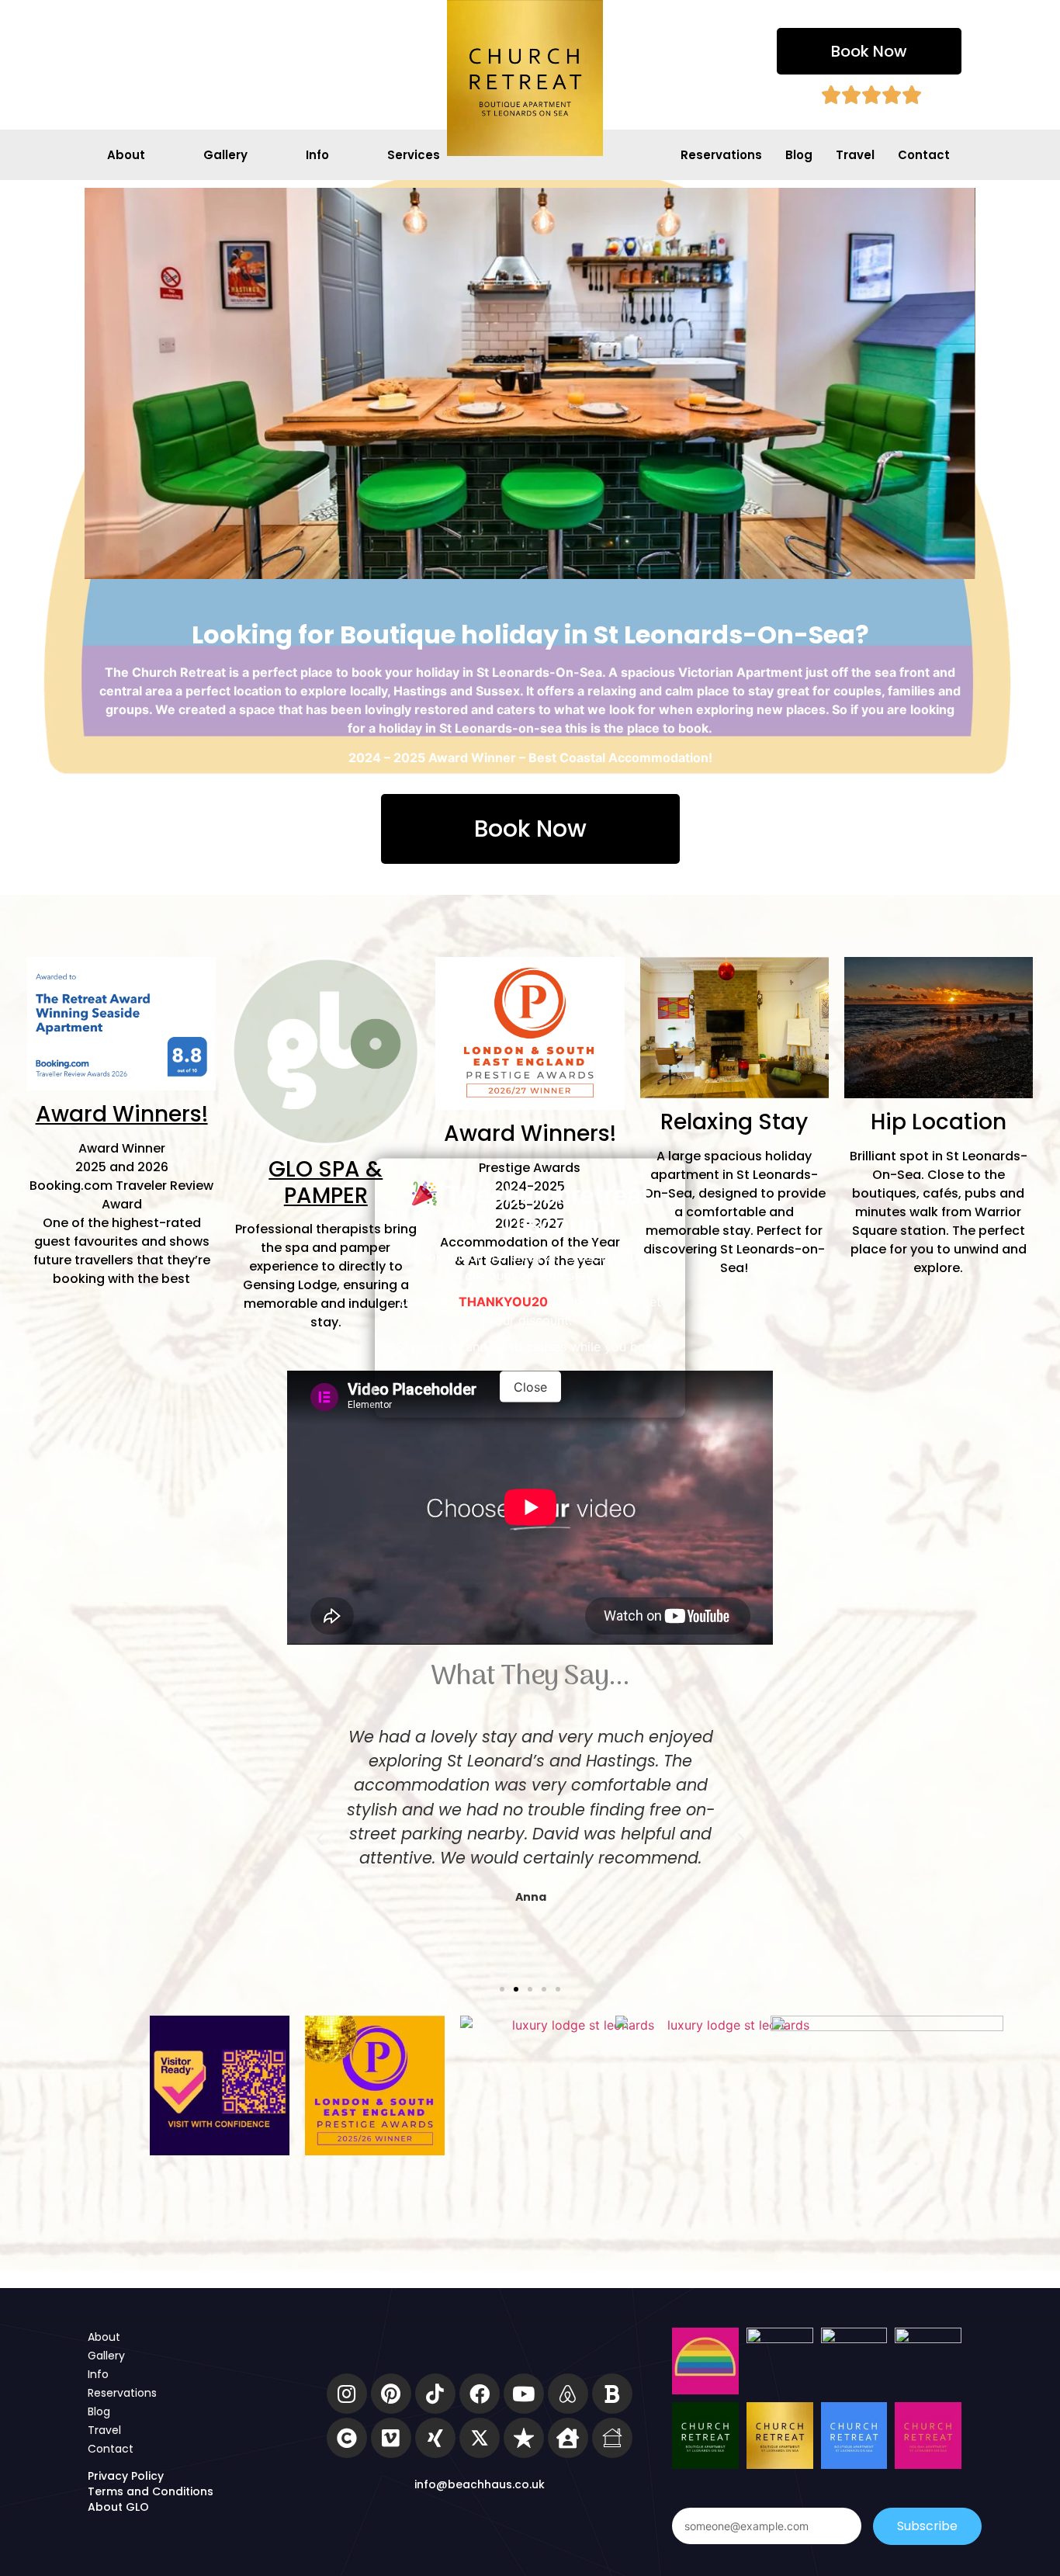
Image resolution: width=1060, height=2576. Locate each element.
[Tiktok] (435, 2394)
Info (317, 155)
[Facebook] (480, 2394)
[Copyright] (347, 2438)
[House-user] (568, 2438)
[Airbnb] (568, 2394)
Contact (924, 155)
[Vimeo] (391, 2438)
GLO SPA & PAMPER (326, 1182)
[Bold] (612, 2394)
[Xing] (435, 2438)
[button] (869, 51)
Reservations (721, 155)
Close (530, 1387)
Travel (855, 155)
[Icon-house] (612, 2438)
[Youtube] (524, 2394)
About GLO (118, 2507)
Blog (799, 155)
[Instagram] (347, 2394)
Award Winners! (122, 1114)
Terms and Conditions (151, 2491)
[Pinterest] (391, 2394)
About (126, 155)
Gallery (225, 155)
